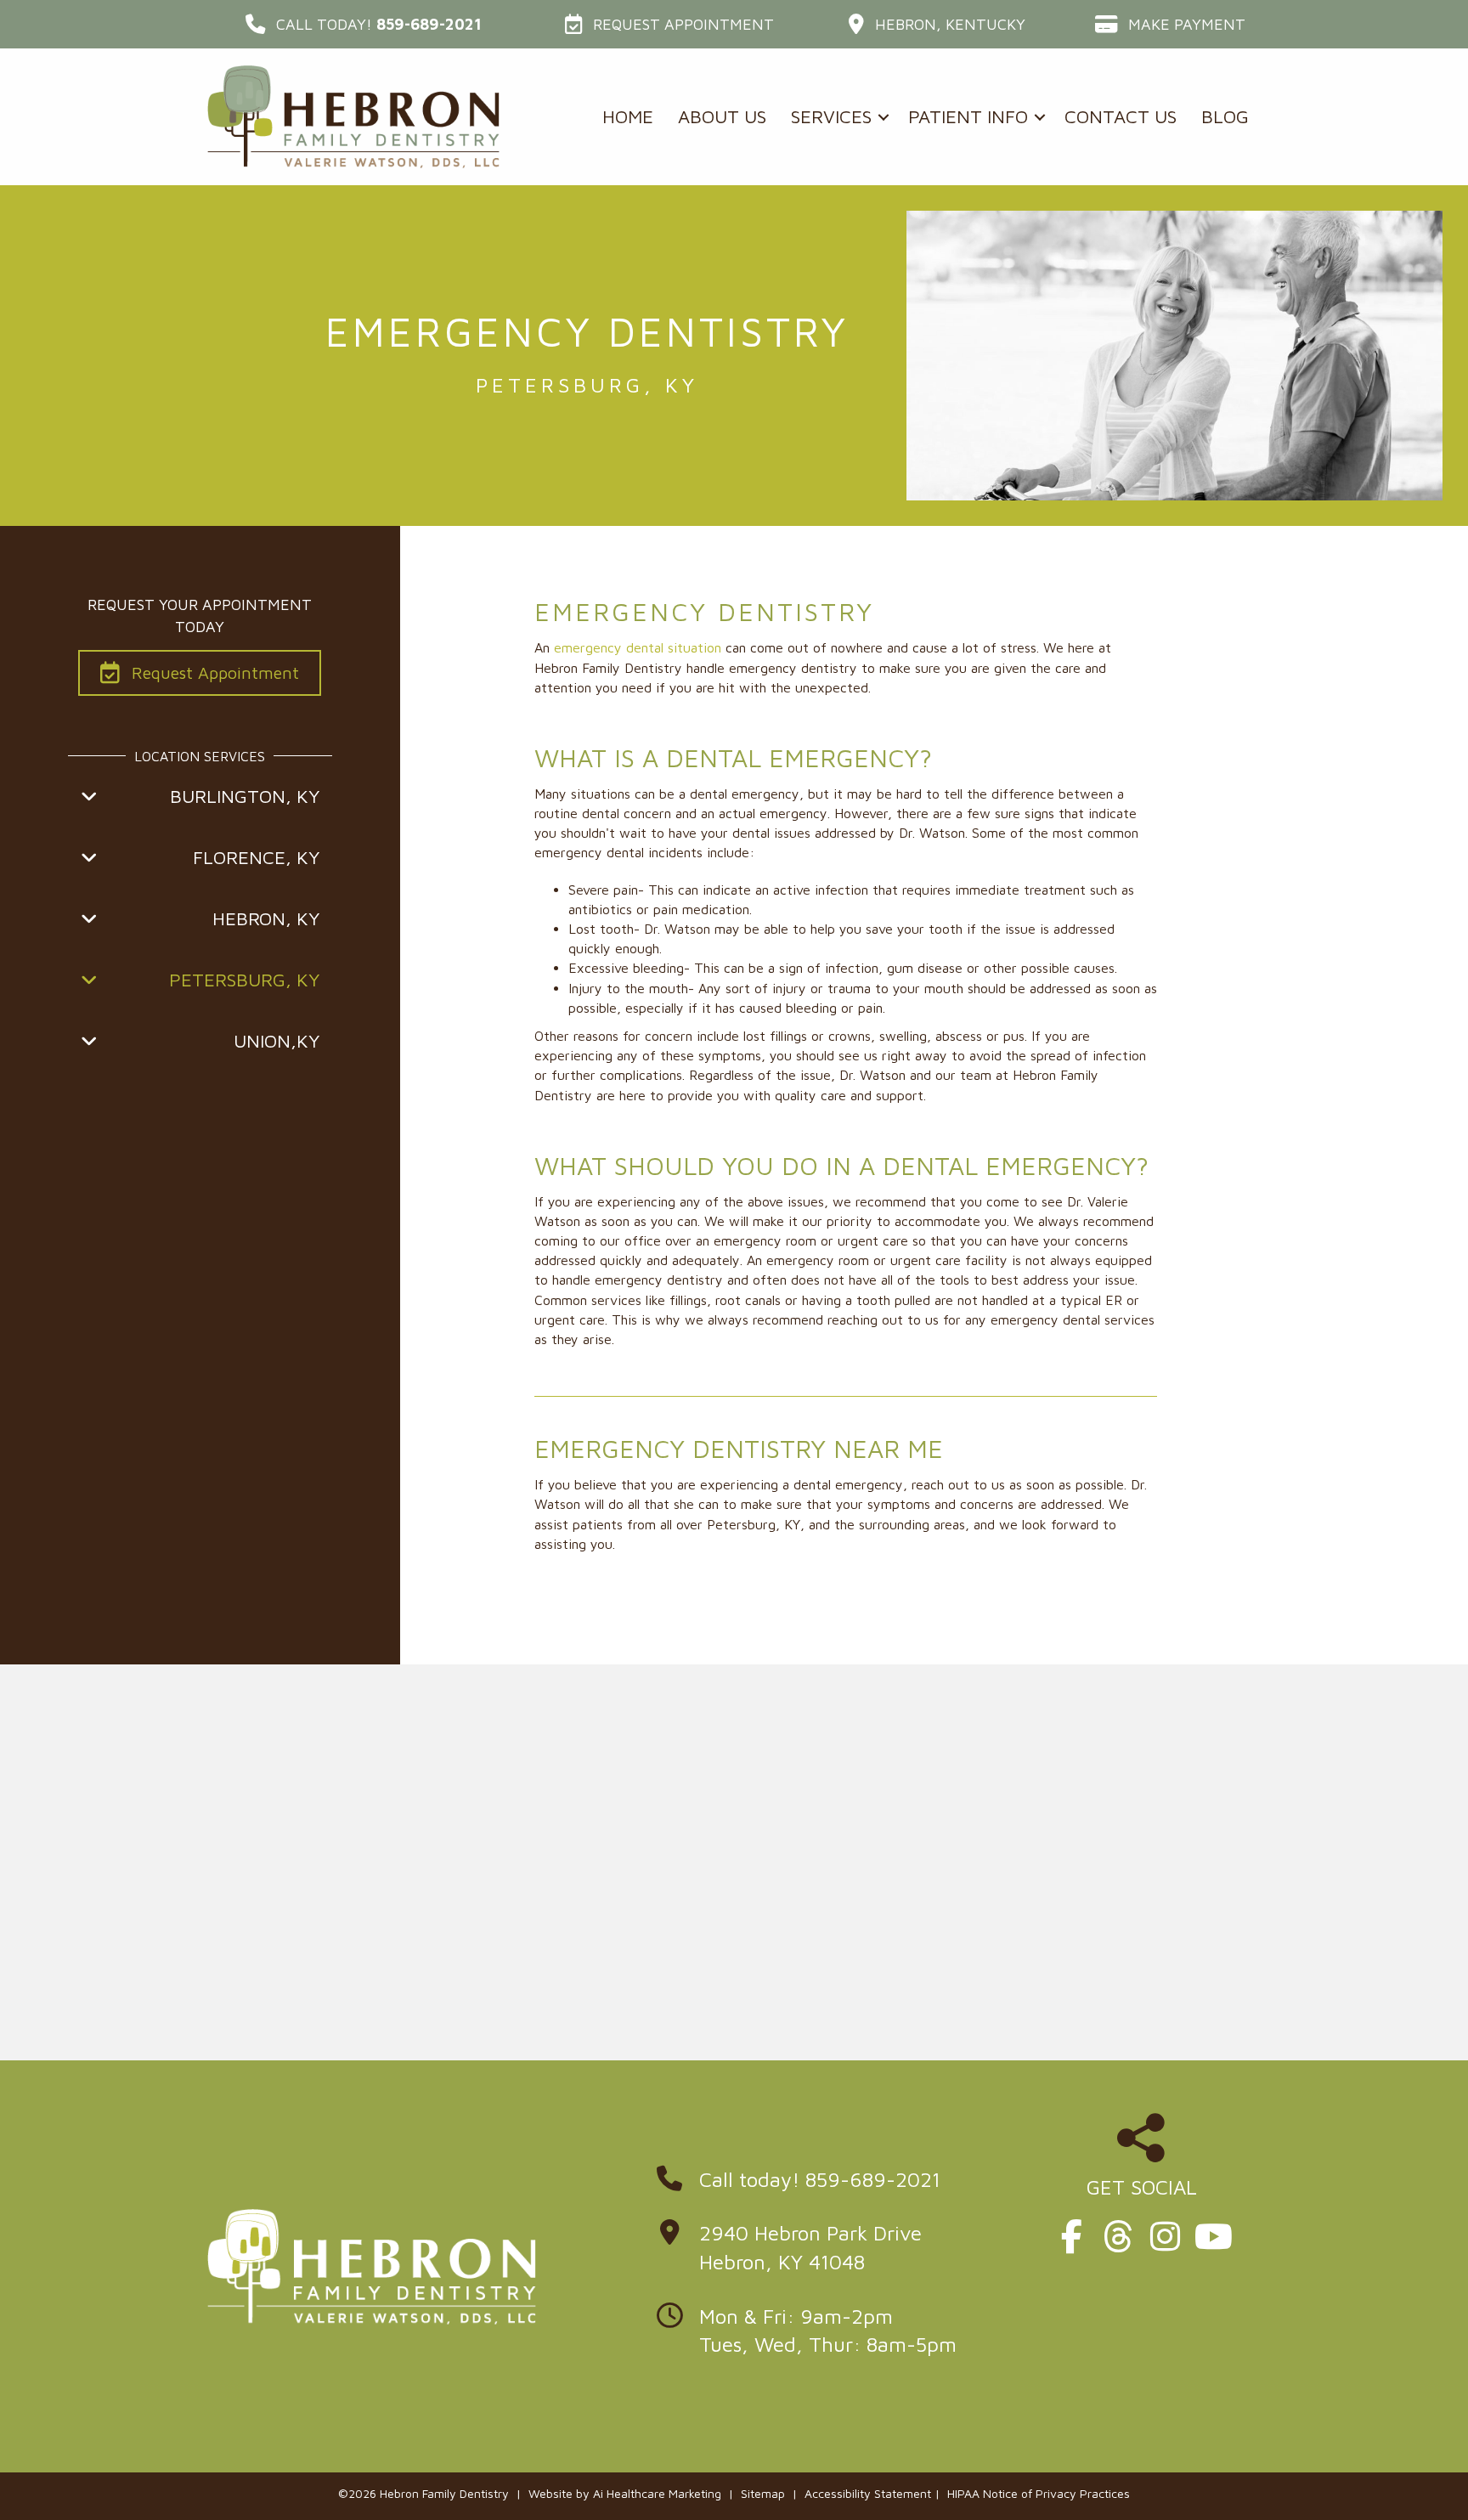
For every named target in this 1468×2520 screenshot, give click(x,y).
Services (831, 116)
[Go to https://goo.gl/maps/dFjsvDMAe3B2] (823, 2252)
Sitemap (763, 2493)
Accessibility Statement (868, 2493)
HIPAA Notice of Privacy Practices (1039, 2493)
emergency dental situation (638, 647)
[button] (364, 24)
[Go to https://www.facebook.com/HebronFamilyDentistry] (1071, 2237)
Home (628, 116)
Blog (1225, 116)
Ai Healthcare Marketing (657, 2493)
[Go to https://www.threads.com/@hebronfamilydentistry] (1118, 2237)
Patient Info (968, 116)
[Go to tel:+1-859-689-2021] (823, 2184)
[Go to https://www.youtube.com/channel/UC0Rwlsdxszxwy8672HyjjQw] (1211, 2237)
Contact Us (1121, 116)
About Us (722, 116)
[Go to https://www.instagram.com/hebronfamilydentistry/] (1165, 2237)
